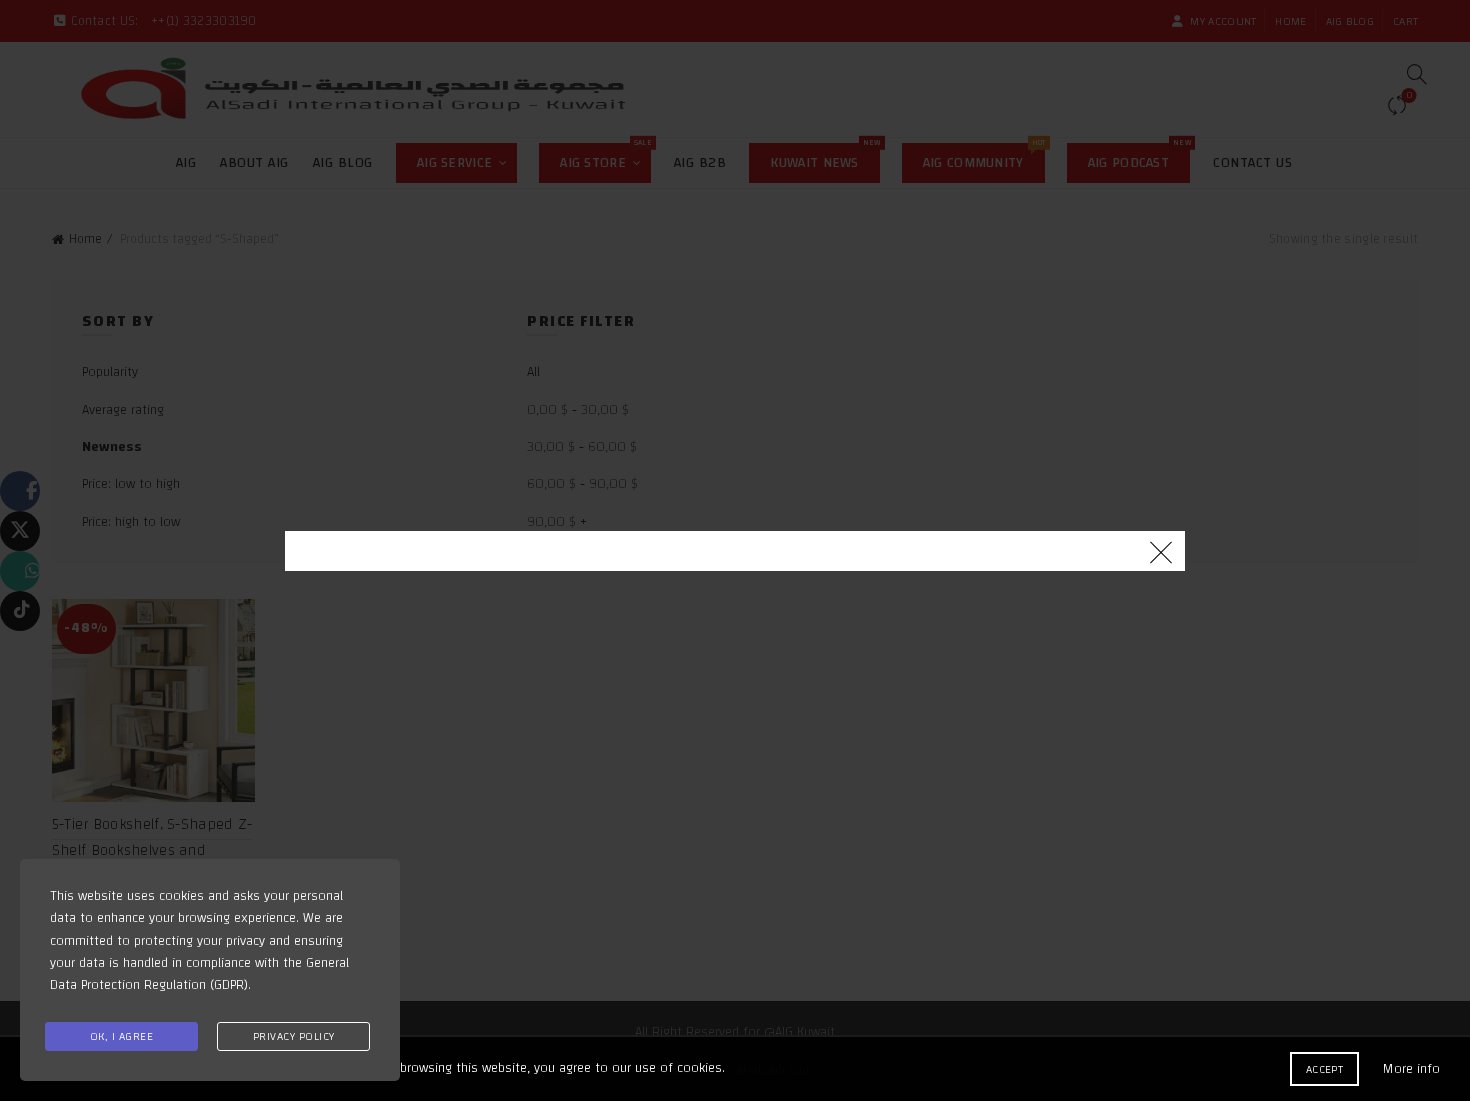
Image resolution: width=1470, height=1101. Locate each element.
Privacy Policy (294, 1036)
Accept (1324, 1069)
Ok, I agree (122, 1036)
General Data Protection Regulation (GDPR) (199, 974)
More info (1411, 1069)
